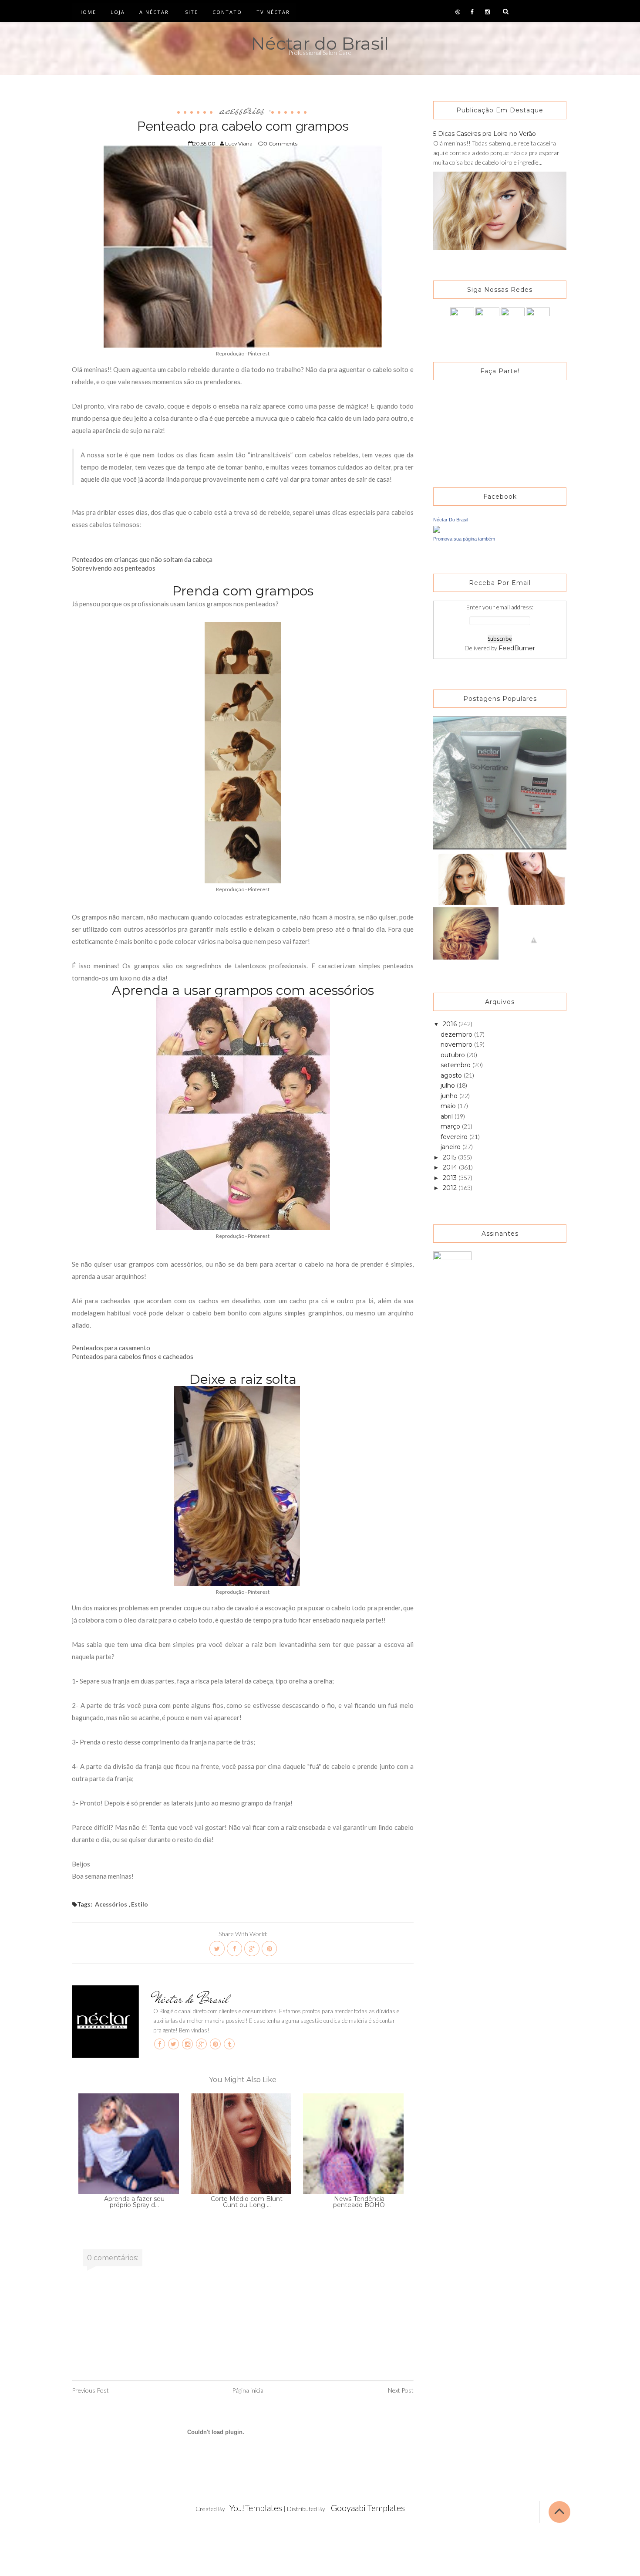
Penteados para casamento (111, 1348)
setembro (456, 1065)
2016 (451, 1024)
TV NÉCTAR (273, 12)
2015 (450, 1157)
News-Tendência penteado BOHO (359, 2202)
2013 (451, 1178)
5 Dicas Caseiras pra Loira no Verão (485, 134)
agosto (452, 1075)
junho (450, 1096)
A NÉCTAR (154, 12)
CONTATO (227, 12)
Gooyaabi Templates (368, 2508)
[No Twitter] (487, 319)
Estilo (140, 1904)
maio (449, 1106)
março (451, 1126)
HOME (87, 12)
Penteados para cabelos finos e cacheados (133, 1356)
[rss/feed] (538, 319)
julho (449, 1085)
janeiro (451, 1147)
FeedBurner (517, 648)
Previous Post (90, 2390)
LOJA (118, 12)
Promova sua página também (464, 539)
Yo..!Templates (256, 2508)
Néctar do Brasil (320, 43)
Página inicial (248, 2390)
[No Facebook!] (462, 319)
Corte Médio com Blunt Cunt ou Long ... (247, 2202)
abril (448, 1116)
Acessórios (242, 109)
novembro (457, 1045)
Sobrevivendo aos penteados (114, 568)
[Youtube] (513, 319)
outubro (454, 1055)
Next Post (401, 2390)
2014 (451, 1167)
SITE (192, 12)
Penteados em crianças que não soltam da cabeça (142, 559)
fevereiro (455, 1137)
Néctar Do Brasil (451, 520)
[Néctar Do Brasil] (437, 529)
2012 (451, 1188)
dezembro (457, 1034)
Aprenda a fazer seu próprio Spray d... (134, 2202)
